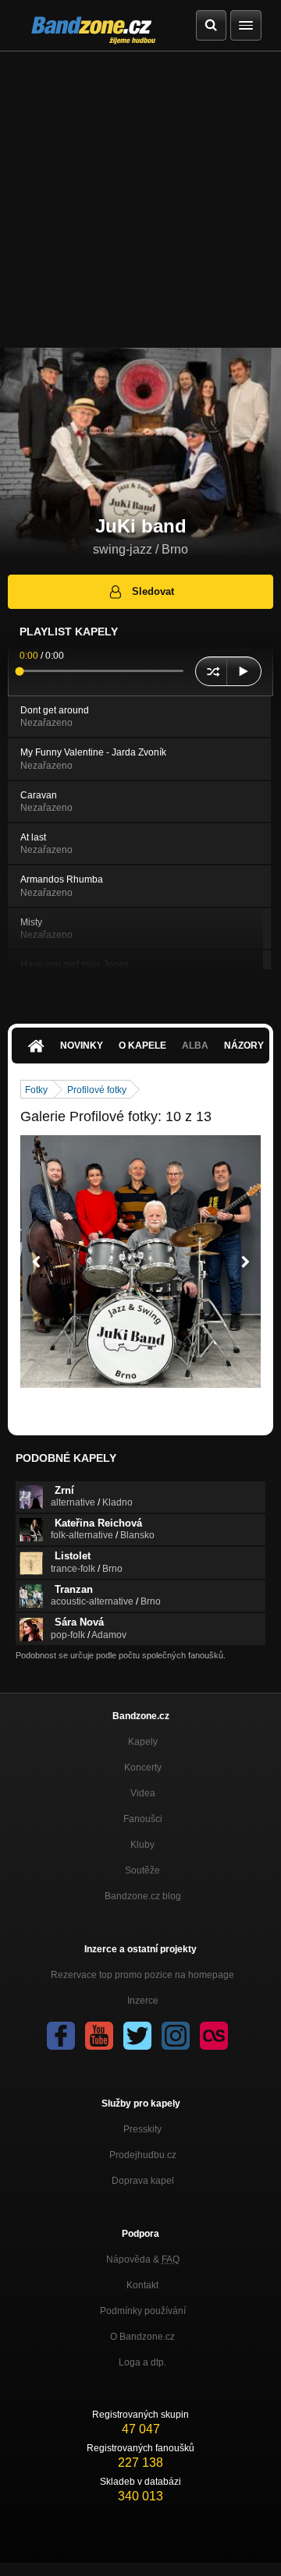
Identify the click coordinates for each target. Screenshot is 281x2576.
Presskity (142, 2129)
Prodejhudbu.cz (143, 2155)
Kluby (142, 1845)
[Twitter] (137, 2036)
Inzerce (143, 2001)
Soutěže (142, 1870)
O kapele (142, 1046)
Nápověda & (143, 2259)
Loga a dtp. (142, 2362)
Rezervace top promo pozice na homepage (142, 1975)
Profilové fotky (97, 1090)
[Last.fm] (214, 2036)
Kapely (143, 1742)
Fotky (36, 1090)
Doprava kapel (143, 2181)
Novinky (82, 1046)
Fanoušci (143, 1819)
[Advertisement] (140, 200)
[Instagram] (176, 2036)
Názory (244, 1046)
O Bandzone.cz (142, 2337)
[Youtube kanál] (99, 2036)
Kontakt (142, 2285)
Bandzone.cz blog (143, 1896)
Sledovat (153, 591)
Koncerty (143, 1767)
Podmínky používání (143, 2311)
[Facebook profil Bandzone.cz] (61, 2036)
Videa (143, 1793)
